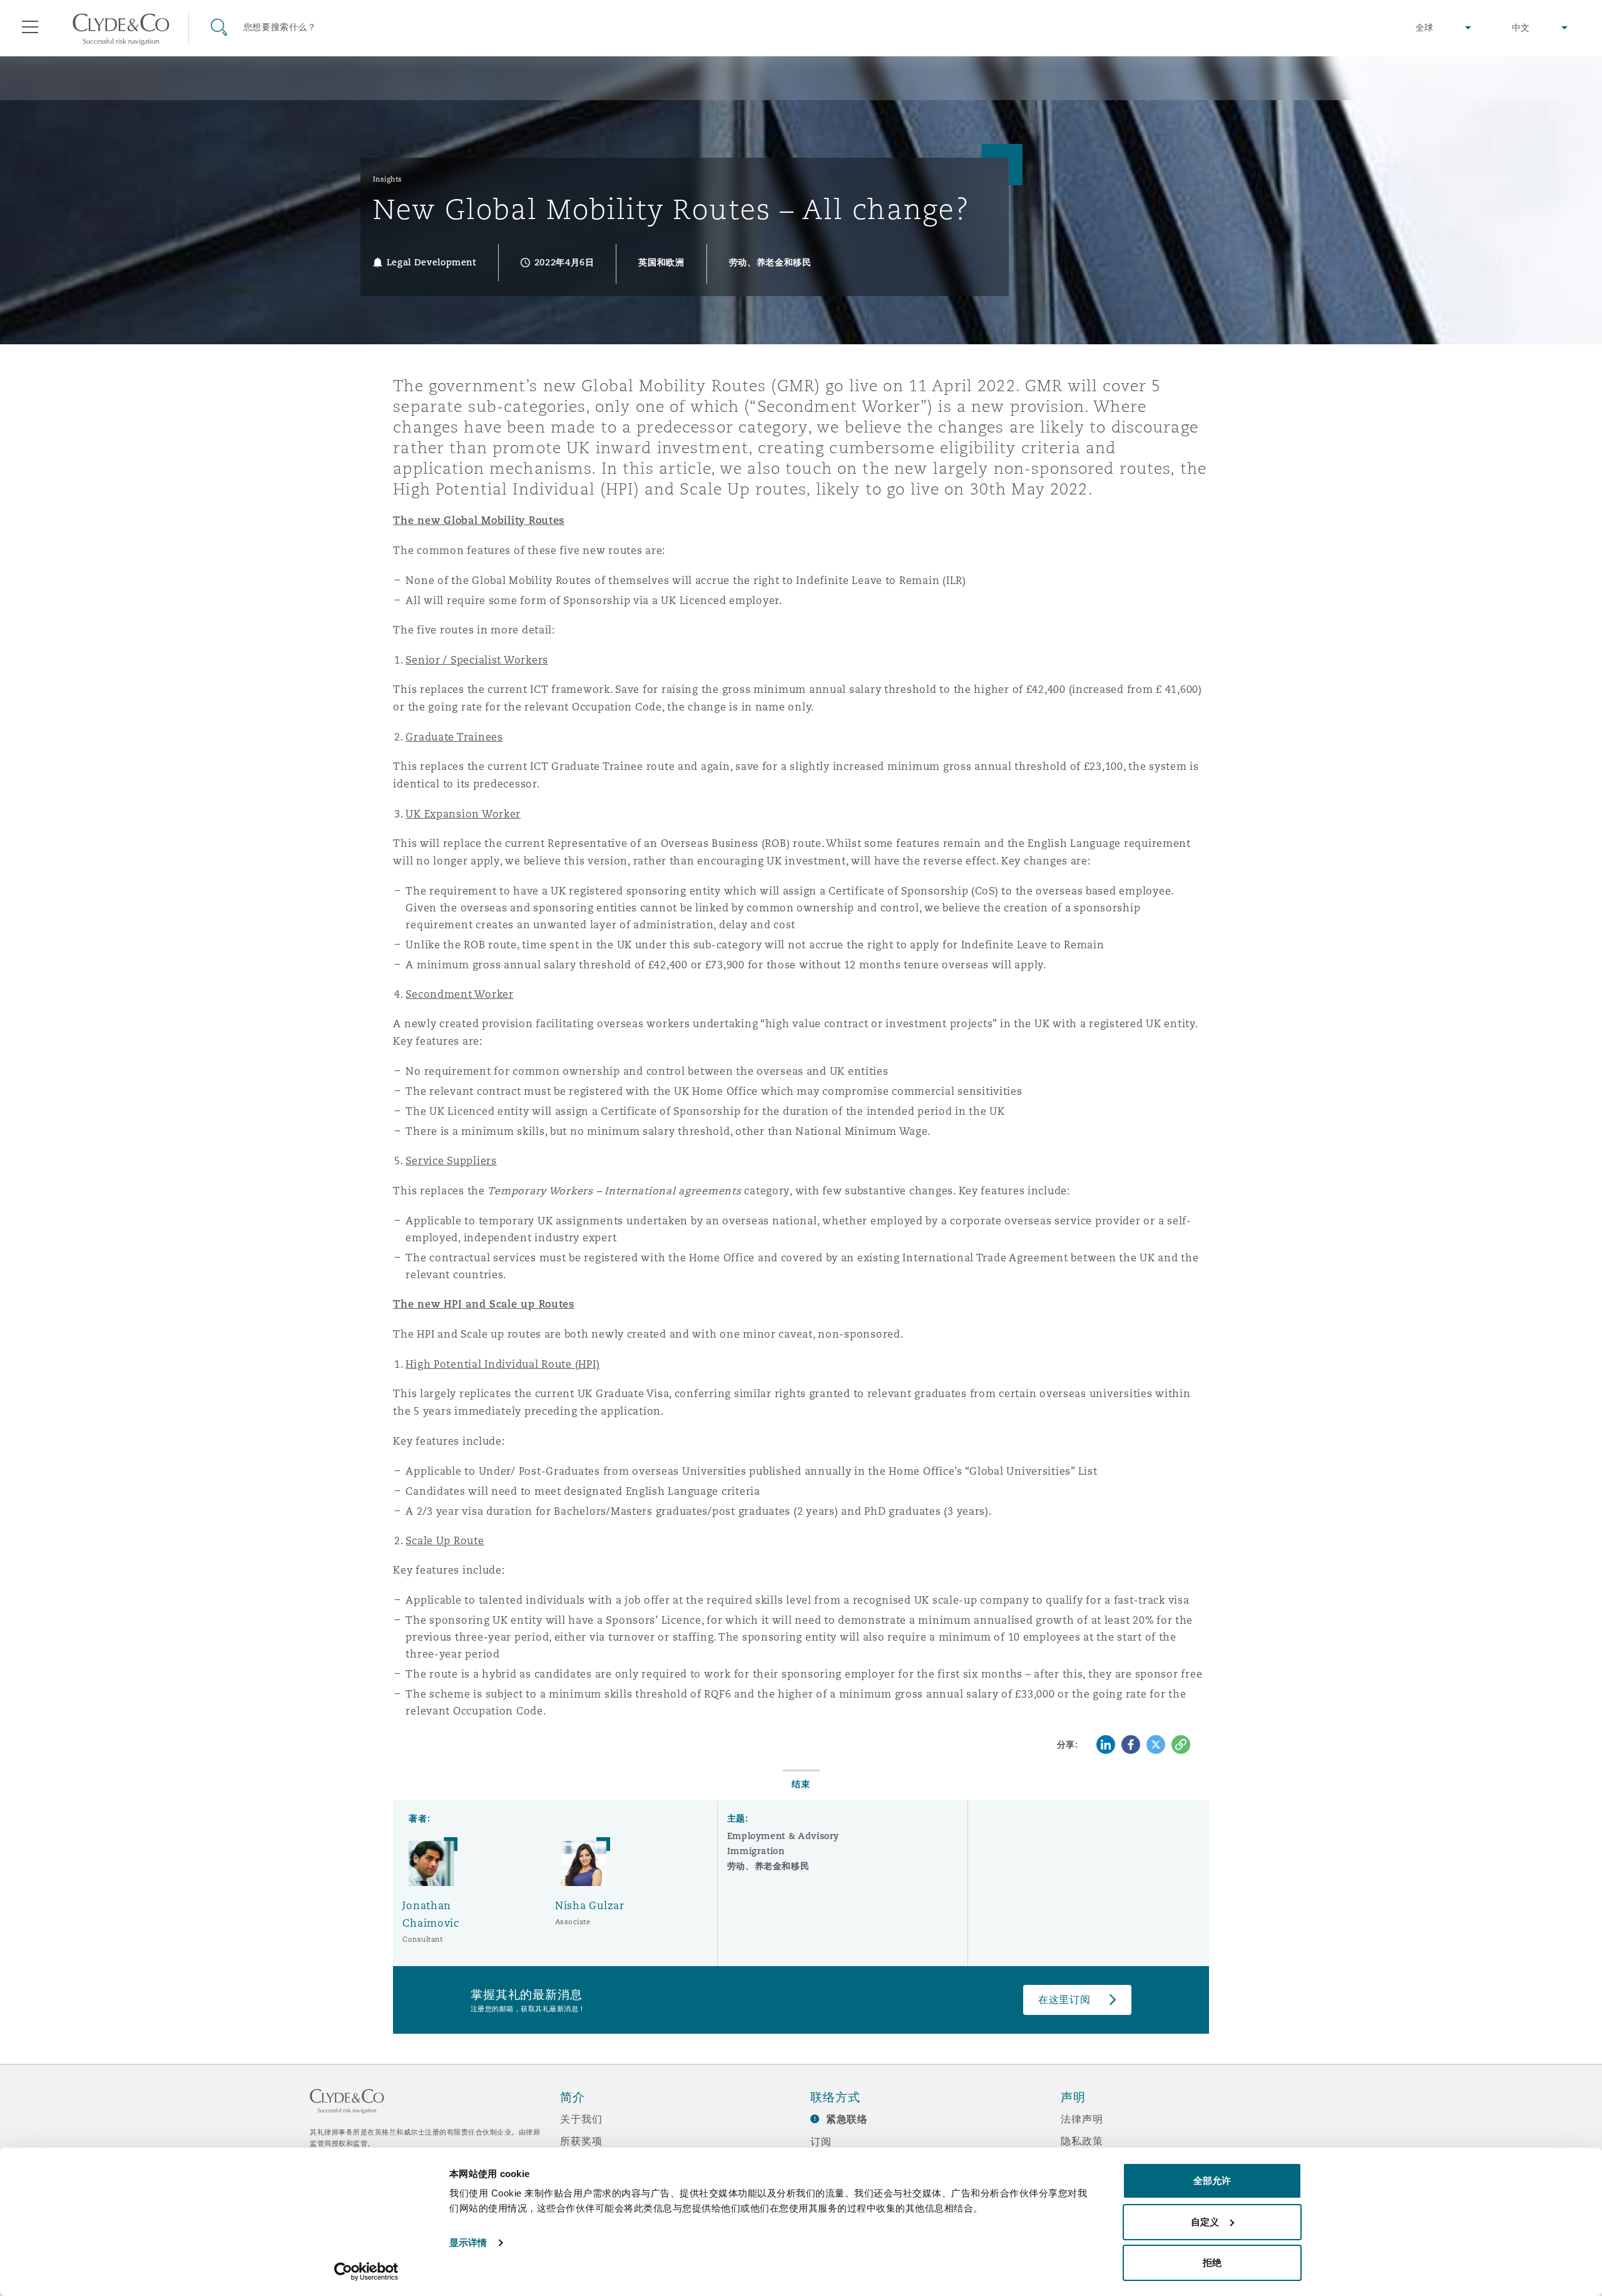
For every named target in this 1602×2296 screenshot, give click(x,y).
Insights (388, 179)
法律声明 (1082, 2119)
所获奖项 (581, 2141)
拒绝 (1212, 2263)
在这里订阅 (1064, 2000)
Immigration (756, 1851)
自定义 (1205, 2222)
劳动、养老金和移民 (768, 1866)
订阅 (821, 2141)
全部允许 (1212, 2181)
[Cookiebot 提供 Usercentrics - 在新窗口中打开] (366, 2272)
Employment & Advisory (783, 1836)
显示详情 (468, 2242)
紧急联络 (847, 2119)
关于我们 (581, 2119)
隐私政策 (1082, 2141)
